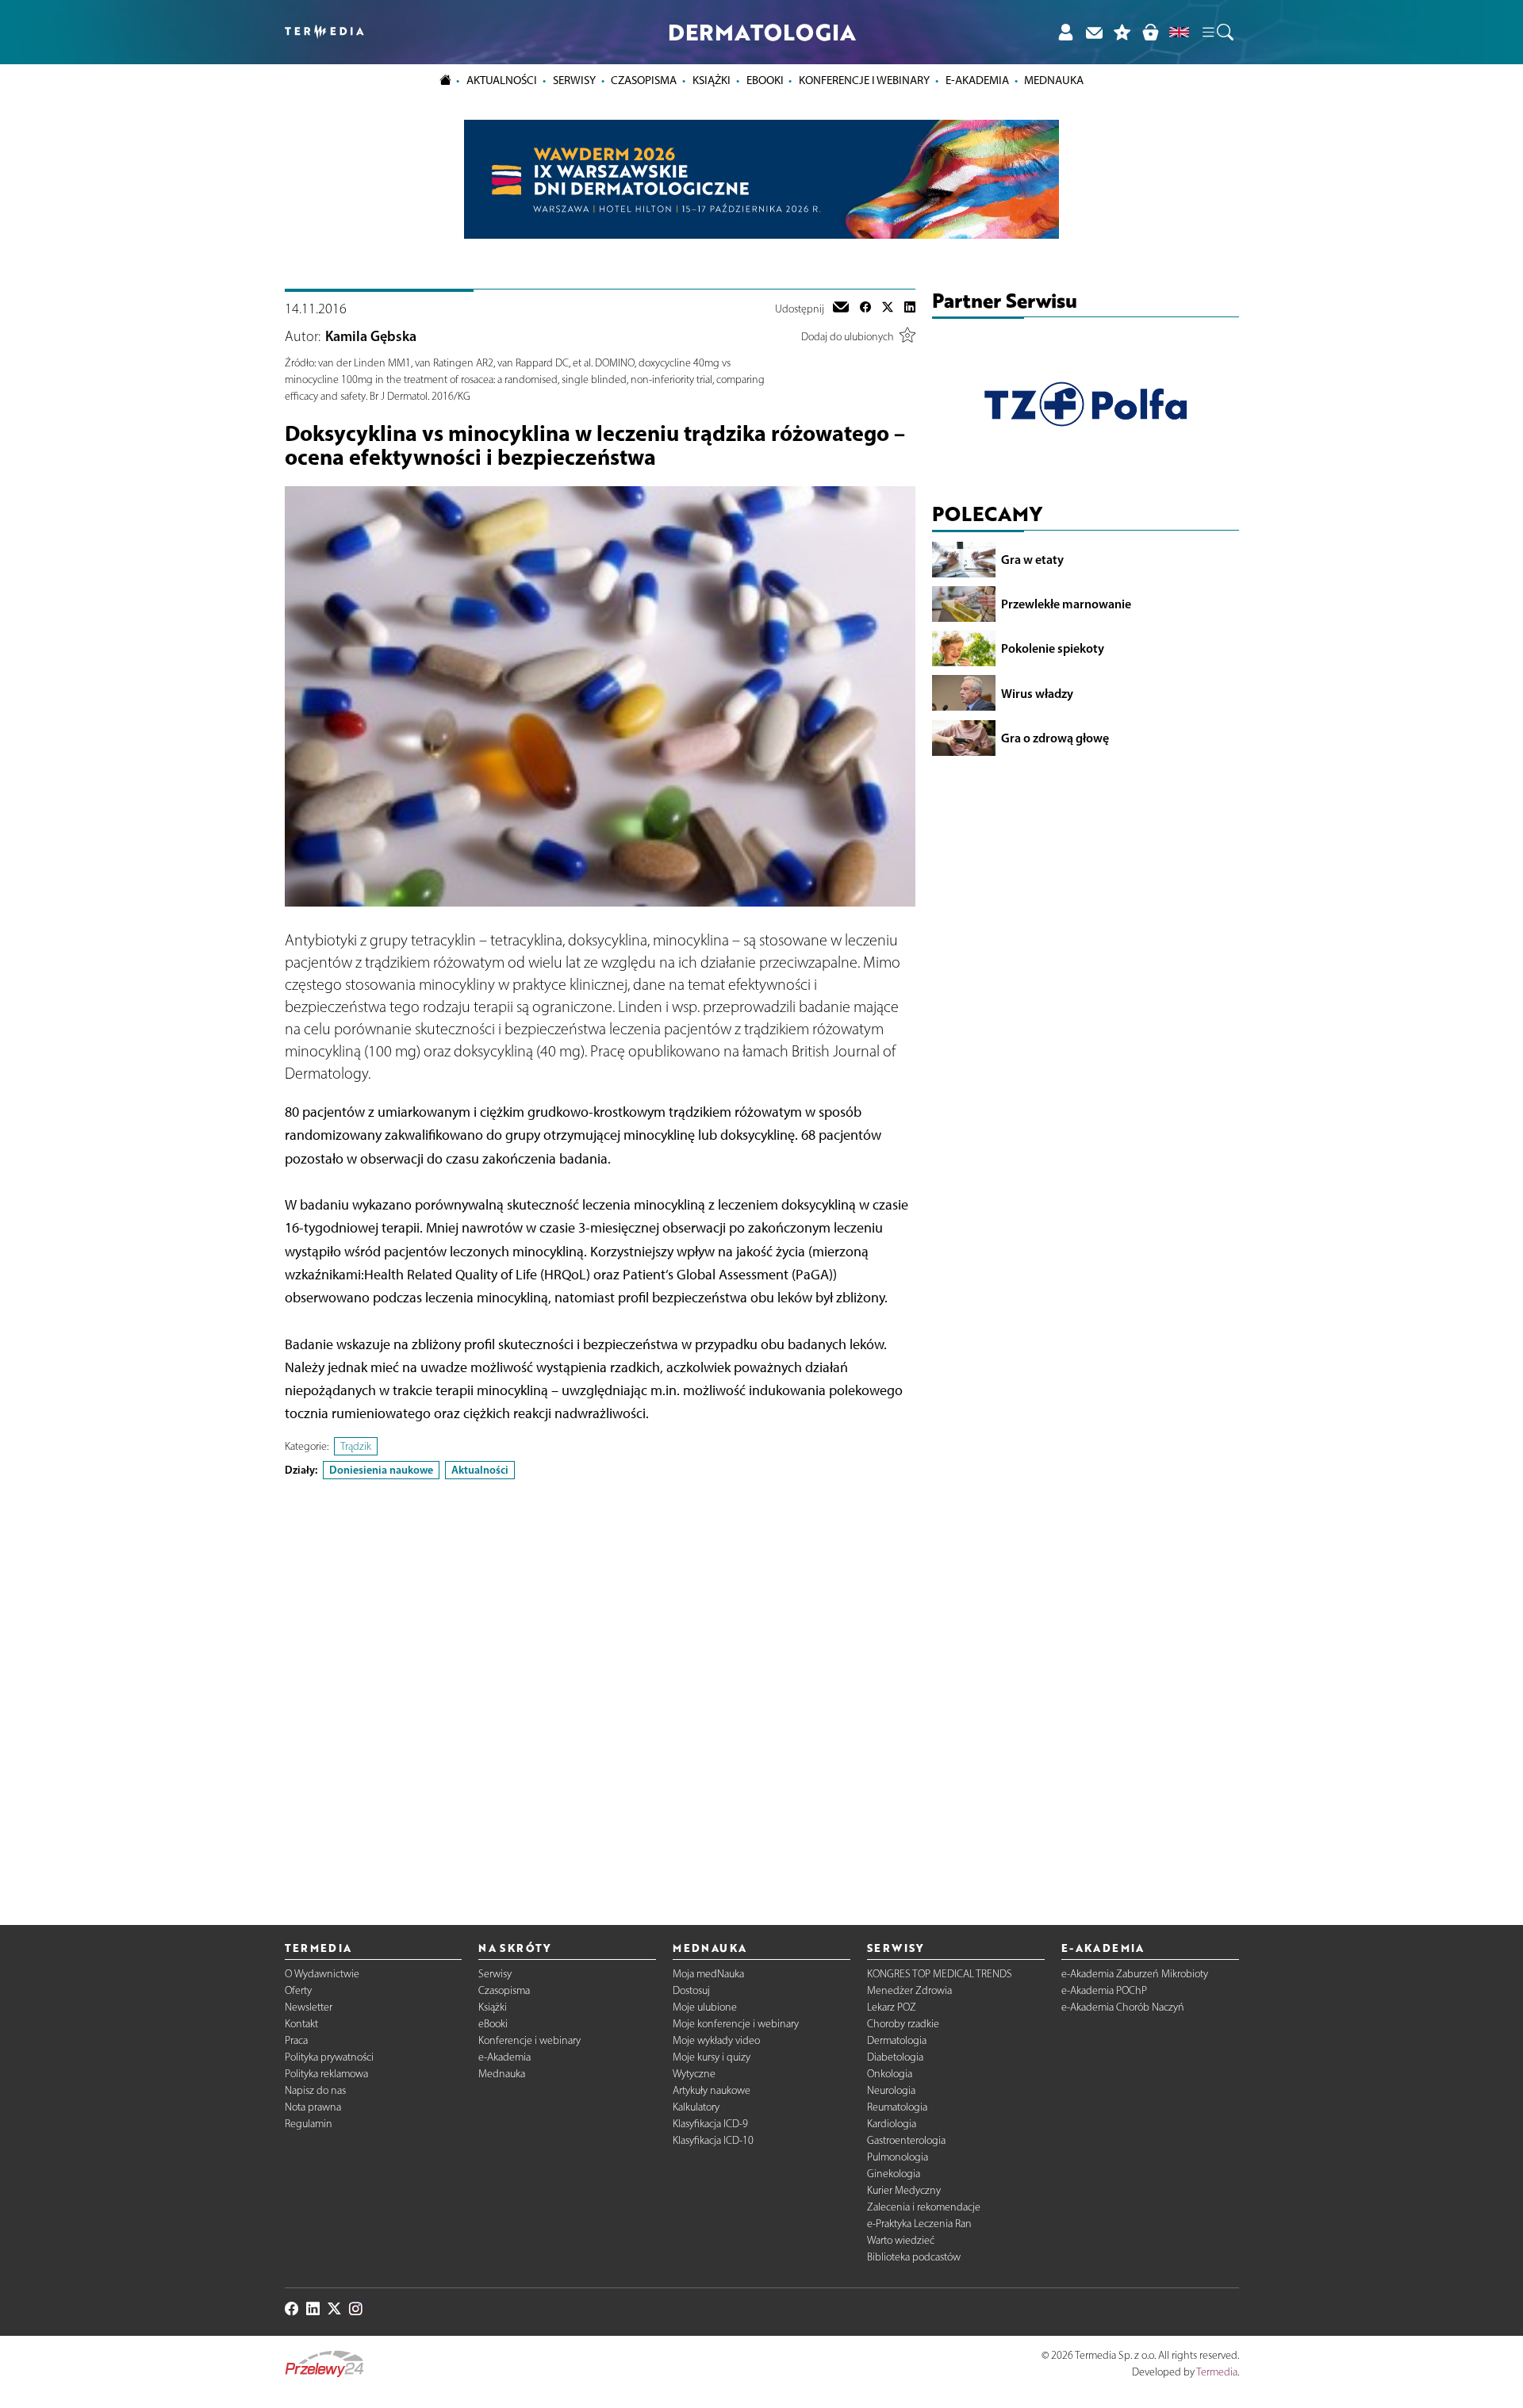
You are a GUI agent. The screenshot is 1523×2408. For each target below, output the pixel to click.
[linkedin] (910, 309)
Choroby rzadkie (903, 2024)
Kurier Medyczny (904, 2190)
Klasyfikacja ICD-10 (713, 2140)
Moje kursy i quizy (712, 2057)
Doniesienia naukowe (381, 1470)
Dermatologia (897, 2040)
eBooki (765, 80)
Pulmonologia (898, 2157)
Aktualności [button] (502, 80)
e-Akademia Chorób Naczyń (1123, 2007)
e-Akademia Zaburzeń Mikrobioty (1135, 1974)
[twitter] (888, 309)
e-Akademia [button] (977, 80)
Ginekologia (894, 2174)
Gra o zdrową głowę (1055, 737)
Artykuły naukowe (712, 2090)
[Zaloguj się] (1065, 32)
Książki (712, 80)
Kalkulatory (696, 2107)
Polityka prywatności (329, 2057)
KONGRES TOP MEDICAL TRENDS (940, 1974)
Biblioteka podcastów (914, 2257)
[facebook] (865, 309)
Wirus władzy (1037, 692)
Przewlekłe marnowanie (1066, 604)
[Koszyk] (1150, 32)
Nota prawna (313, 2107)
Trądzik (356, 1446)
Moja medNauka (708, 1974)
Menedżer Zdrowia (909, 1990)
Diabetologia (895, 2057)
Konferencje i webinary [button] (864, 80)
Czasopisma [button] (644, 80)
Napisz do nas (315, 2090)
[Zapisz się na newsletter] (1094, 32)
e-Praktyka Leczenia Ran (919, 2224)
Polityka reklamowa (326, 2074)
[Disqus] (600, 1689)
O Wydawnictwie (322, 1974)
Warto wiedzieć (901, 2240)
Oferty (298, 1990)
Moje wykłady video (716, 2040)
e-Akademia (504, 2057)
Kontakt (301, 2024)
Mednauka (502, 2074)
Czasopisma (504, 1990)
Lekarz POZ (892, 2007)
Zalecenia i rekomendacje (924, 2207)
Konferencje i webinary (529, 2040)
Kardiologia (892, 2124)
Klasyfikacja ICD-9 (710, 2124)
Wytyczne (694, 2074)
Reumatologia (897, 2107)
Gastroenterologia (906, 2140)
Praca (296, 2040)
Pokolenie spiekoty (1053, 648)
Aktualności (480, 1470)
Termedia (1217, 2372)
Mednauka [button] (1054, 80)
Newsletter (309, 2007)
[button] (1217, 33)
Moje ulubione (705, 2007)
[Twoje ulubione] (1122, 32)
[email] (841, 309)
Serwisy (495, 1974)
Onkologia (890, 2074)
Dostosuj (691, 1990)
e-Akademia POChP (1104, 1990)
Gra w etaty (1032, 559)
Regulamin (309, 2124)
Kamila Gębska (371, 336)
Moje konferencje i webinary (736, 2024)
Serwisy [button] (574, 80)
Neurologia (891, 2090)
